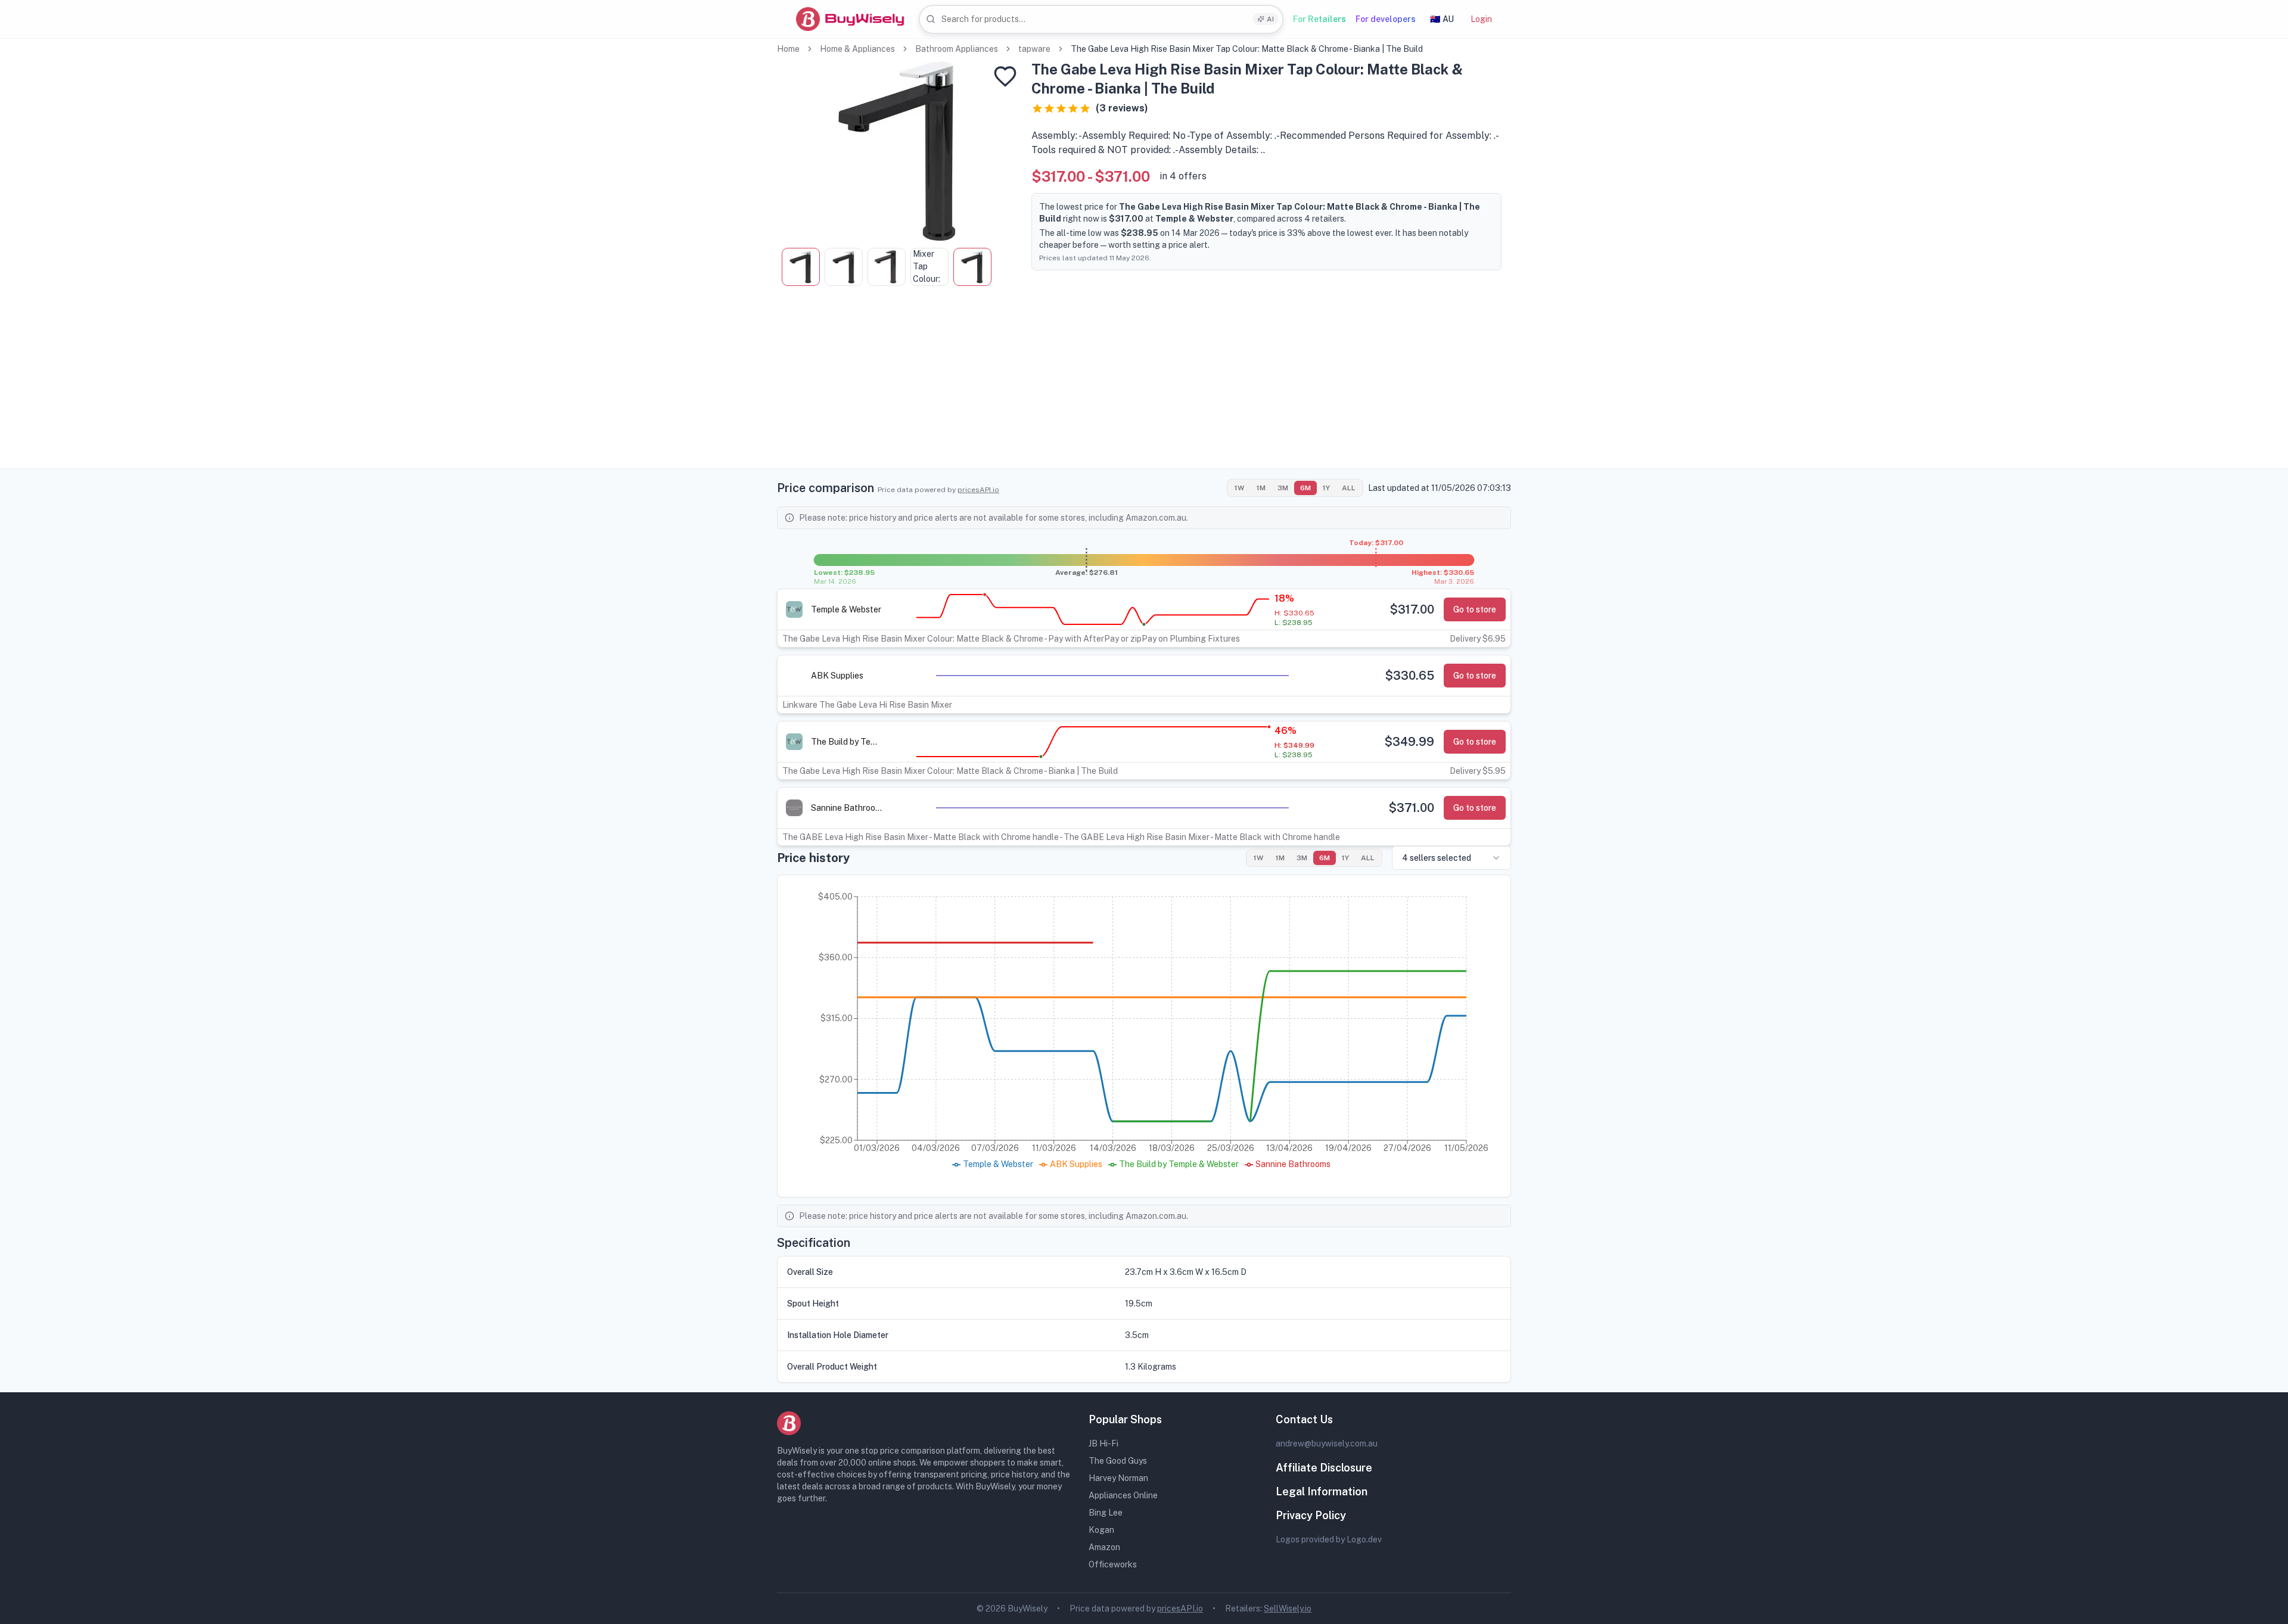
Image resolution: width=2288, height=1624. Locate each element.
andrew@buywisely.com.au (1327, 1443)
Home (788, 49)
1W (1240, 488)
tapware (1034, 49)
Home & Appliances (857, 49)
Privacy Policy (1311, 1515)
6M (1305, 488)
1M (1261, 488)
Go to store (1475, 609)
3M (1283, 488)
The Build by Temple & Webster (847, 742)
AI (1270, 19)
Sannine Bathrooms (847, 808)
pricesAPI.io (978, 490)
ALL (1349, 488)
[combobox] (1101, 19)
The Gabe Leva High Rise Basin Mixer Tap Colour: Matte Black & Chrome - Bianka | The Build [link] (1247, 49)
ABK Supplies (837, 676)
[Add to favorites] (1005, 76)
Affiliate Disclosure (1324, 1468)
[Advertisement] (1144, 385)
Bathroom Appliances (957, 49)
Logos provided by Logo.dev (1329, 1539)
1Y (1326, 488)
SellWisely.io (1288, 1609)
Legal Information (1322, 1491)
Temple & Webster (846, 609)
